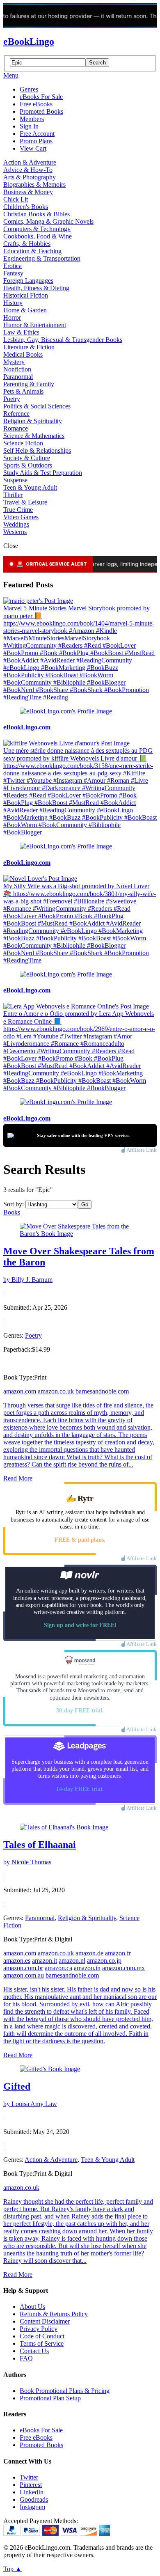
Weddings (16, 524)
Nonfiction (17, 369)
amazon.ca (58, 1968)
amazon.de (89, 1953)
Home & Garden (25, 310)
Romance (16, 428)
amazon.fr (118, 1953)
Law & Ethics (21, 332)
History (13, 303)
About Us (32, 2307)
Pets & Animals (23, 391)
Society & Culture (27, 458)
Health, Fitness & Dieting (36, 288)
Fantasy (13, 273)
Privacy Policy (39, 2329)
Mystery (14, 362)
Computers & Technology (37, 229)
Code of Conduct (42, 2336)
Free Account (37, 134)
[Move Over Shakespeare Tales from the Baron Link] (80, 1234)
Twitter (29, 2477)
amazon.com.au (24, 1975)
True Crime (18, 510)
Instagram (32, 2507)
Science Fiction (23, 443)
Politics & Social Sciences (37, 406)
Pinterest (31, 2485)
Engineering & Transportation (42, 258)
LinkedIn (32, 2492)
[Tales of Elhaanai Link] (64, 1827)
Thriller (13, 495)
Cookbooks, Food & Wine (38, 236)
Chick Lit (16, 199)
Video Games (21, 517)
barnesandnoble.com (102, 1391)
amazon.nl (72, 1961)
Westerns (15, 532)
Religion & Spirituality (33, 421)
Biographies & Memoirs (34, 184)
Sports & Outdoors (28, 465)
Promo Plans (36, 141)
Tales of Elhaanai (40, 1845)
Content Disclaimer (45, 2321)
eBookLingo (29, 41)
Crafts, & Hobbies (27, 244)
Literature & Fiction (29, 347)
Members (32, 119)
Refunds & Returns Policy (54, 2314)
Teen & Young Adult (30, 487)
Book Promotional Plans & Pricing (65, 2391)
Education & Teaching (32, 251)
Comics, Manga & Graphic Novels (48, 221)
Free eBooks (36, 104)
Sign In (29, 126)
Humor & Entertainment (35, 325)
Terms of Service (42, 2343)
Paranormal (18, 377)
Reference (16, 414)
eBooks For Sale (41, 97)
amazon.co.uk (56, 1391)
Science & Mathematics (34, 436)
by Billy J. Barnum (28, 1280)
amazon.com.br (23, 1968)
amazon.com (20, 1391)
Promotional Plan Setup (50, 2398)
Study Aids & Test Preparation (43, 473)
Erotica (13, 266)
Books (12, 1212)
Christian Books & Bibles (37, 214)
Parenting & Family (29, 384)
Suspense (15, 480)
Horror (12, 317)
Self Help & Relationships (37, 450)
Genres (29, 89)
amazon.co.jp (104, 1961)
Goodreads (34, 2499)
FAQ (26, 2358)
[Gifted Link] (50, 2069)
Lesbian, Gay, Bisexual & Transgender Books (63, 340)
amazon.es (17, 1961)
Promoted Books (41, 111)
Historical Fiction (26, 295)
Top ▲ (13, 2569)
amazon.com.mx (123, 1968)
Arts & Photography (30, 177)
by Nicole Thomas (27, 1862)
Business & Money (28, 192)
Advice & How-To (28, 170)
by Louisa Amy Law (30, 2104)
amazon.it (45, 1961)
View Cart (33, 148)
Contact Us (34, 2351)
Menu (11, 75)
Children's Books (26, 207)
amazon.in (87, 1968)
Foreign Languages (28, 281)
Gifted (17, 2086)
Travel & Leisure (25, 502)
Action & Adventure (30, 162)
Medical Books (23, 354)
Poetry (12, 399)
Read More (18, 1478)
